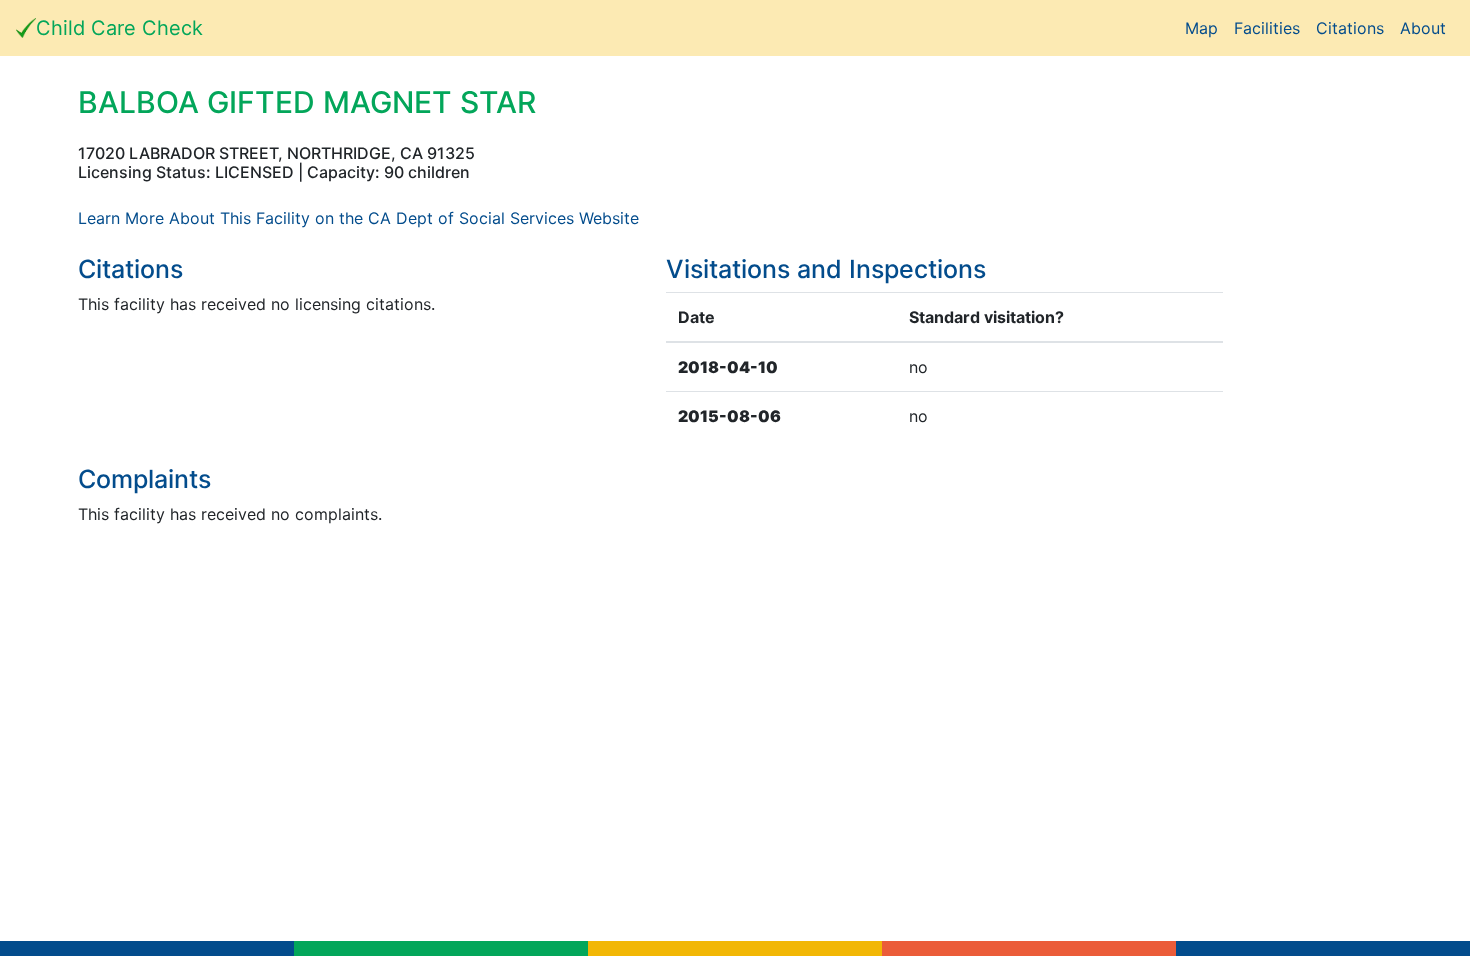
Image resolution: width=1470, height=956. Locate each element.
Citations (1350, 28)
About (1423, 28)
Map (1201, 28)
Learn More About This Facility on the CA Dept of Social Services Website (358, 218)
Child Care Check (119, 28)
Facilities (1267, 28)
